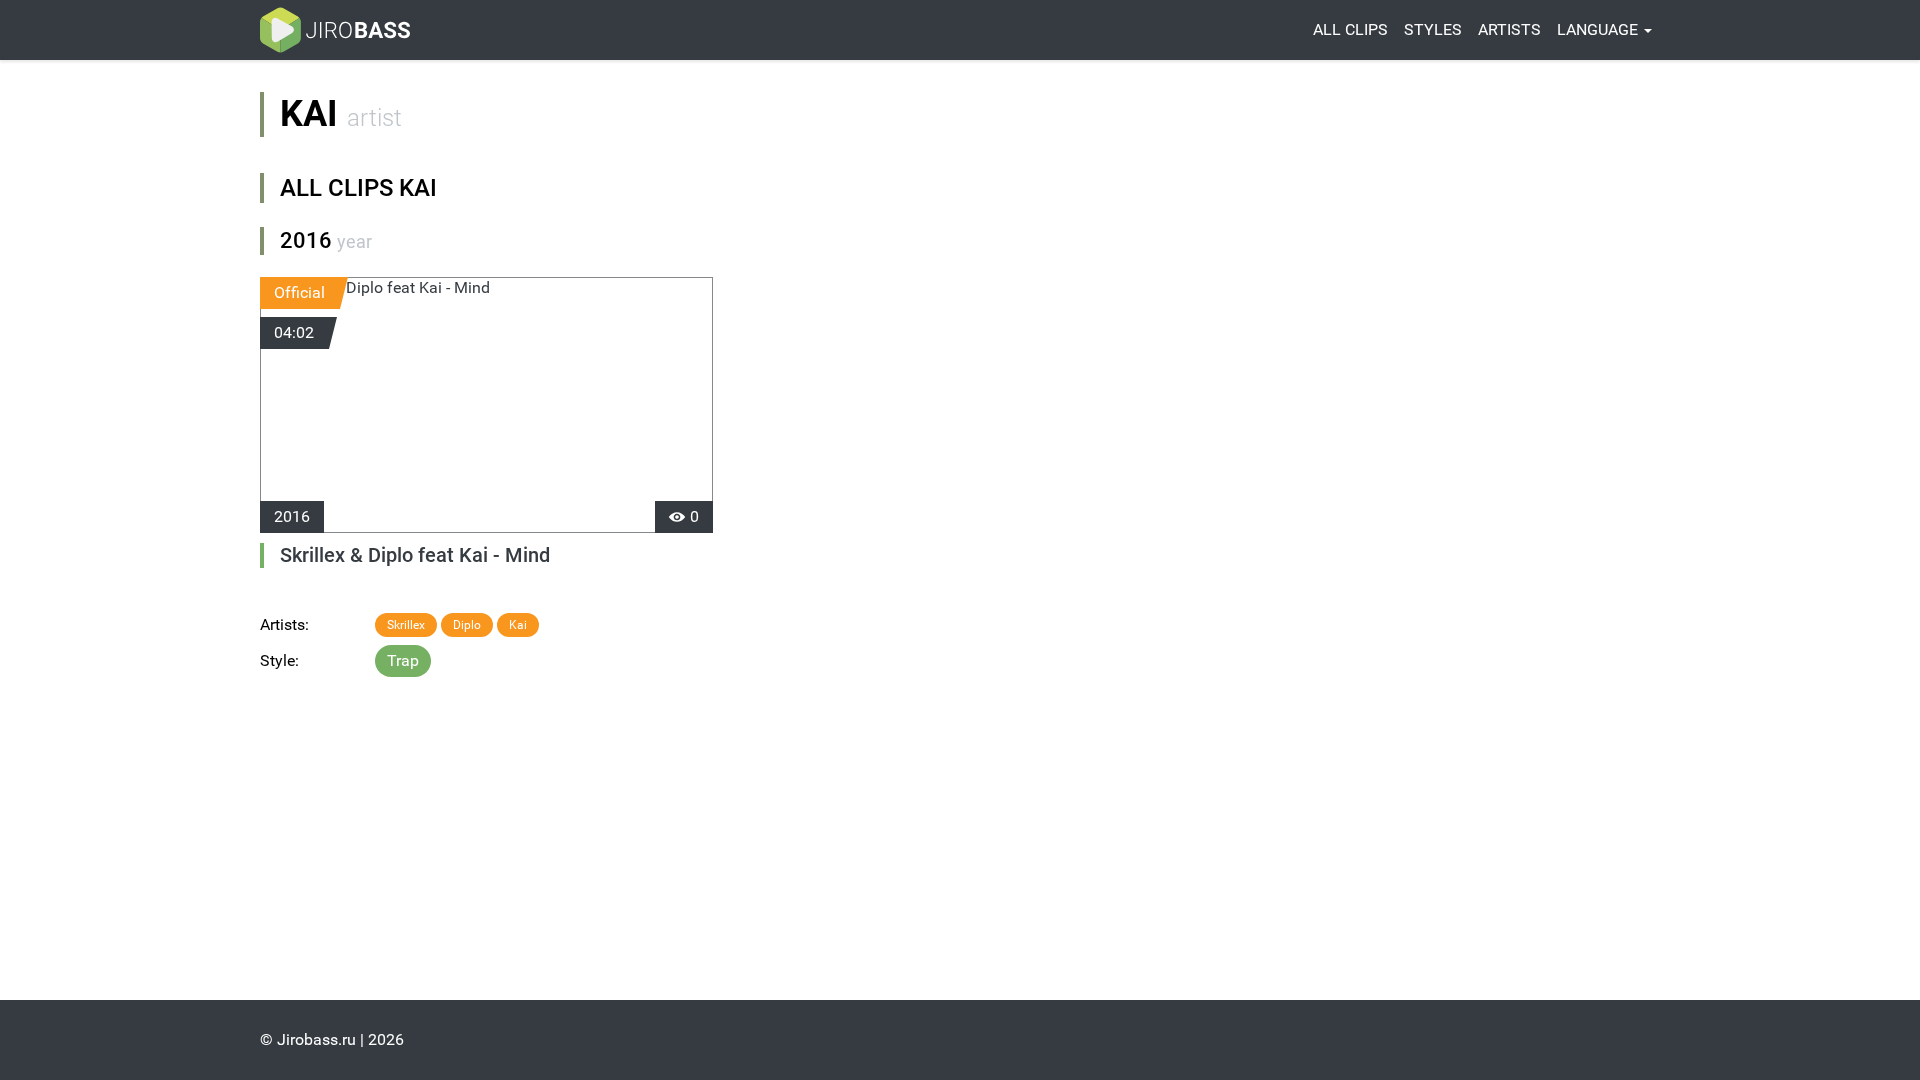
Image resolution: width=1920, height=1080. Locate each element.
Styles (1433, 29)
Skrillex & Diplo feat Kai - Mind (415, 555)
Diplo (467, 625)
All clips (1350, 29)
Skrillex (406, 625)
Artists (1509, 29)
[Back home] (335, 30)
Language (1599, 29)
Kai (518, 625)
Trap (403, 660)
